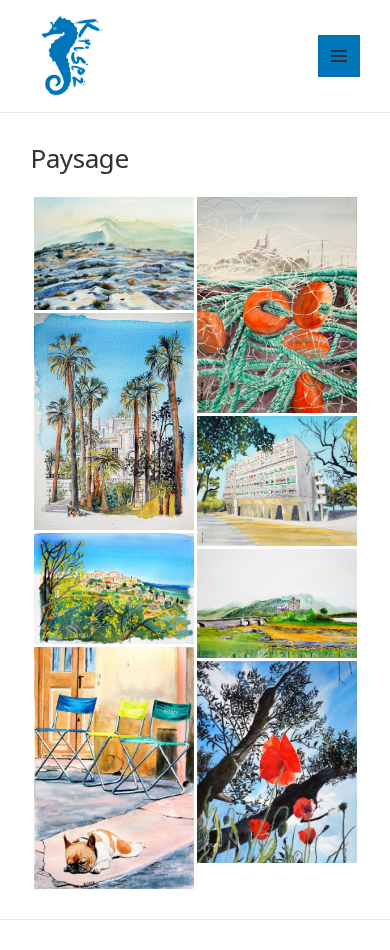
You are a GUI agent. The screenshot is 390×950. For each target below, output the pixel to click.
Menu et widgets (339, 76)
